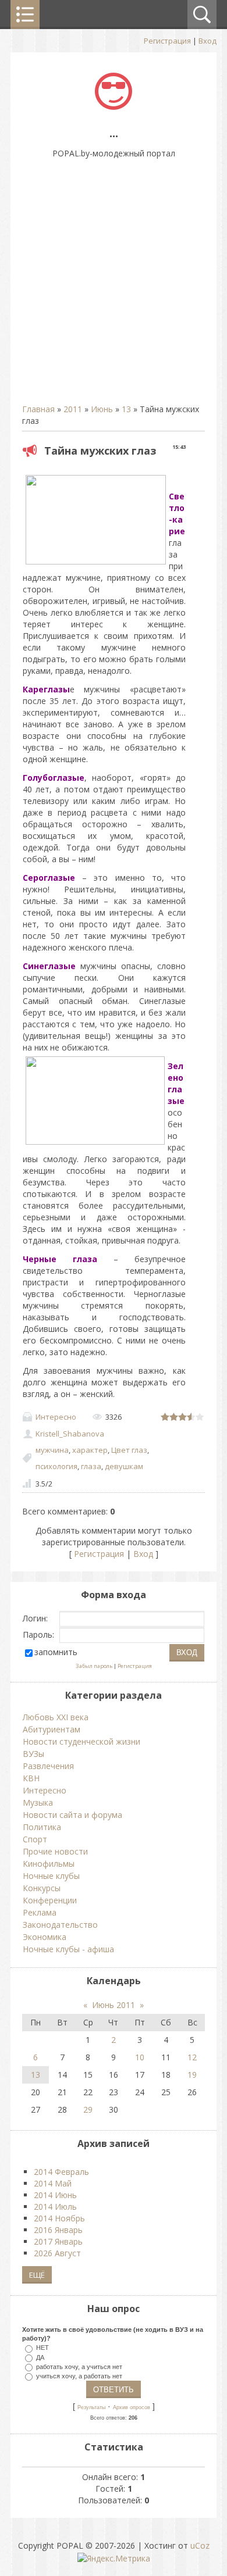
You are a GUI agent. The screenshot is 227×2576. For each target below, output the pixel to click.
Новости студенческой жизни (81, 1741)
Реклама (40, 1912)
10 (140, 2057)
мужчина (52, 1450)
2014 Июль (55, 2207)
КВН (31, 1778)
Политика (42, 1827)
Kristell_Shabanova (70, 1434)
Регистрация (167, 41)
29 (88, 2109)
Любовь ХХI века (56, 1717)
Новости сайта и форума (72, 1815)
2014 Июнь (55, 2195)
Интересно (56, 1417)
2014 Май (53, 2183)
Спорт (35, 1839)
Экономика (45, 1937)
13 (126, 409)
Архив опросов (132, 2407)
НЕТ (42, 2348)
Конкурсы (42, 1888)
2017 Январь (58, 2241)
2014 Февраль (61, 2172)
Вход (208, 41)
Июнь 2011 (114, 2005)
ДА (40, 2357)
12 (192, 2057)
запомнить (56, 1652)
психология (56, 1466)
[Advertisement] (114, 287)
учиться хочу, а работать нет (79, 2375)
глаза (91, 1466)
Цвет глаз (129, 1450)
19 (192, 2075)
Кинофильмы (49, 1864)
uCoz (200, 2545)
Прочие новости (55, 1851)
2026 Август (57, 2253)
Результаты (91, 2407)
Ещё (37, 2275)
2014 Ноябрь (59, 2218)
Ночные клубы (51, 1876)
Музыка (38, 1803)
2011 (73, 409)
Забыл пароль (94, 1666)
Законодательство (60, 1925)
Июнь (102, 409)
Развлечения (48, 1766)
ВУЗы (33, 1754)
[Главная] (114, 107)
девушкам (124, 1466)
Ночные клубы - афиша (68, 1949)
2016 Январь (58, 2230)
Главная (38, 409)
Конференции (50, 1900)
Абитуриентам (52, 1729)
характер (90, 1450)
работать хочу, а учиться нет (79, 2366)
